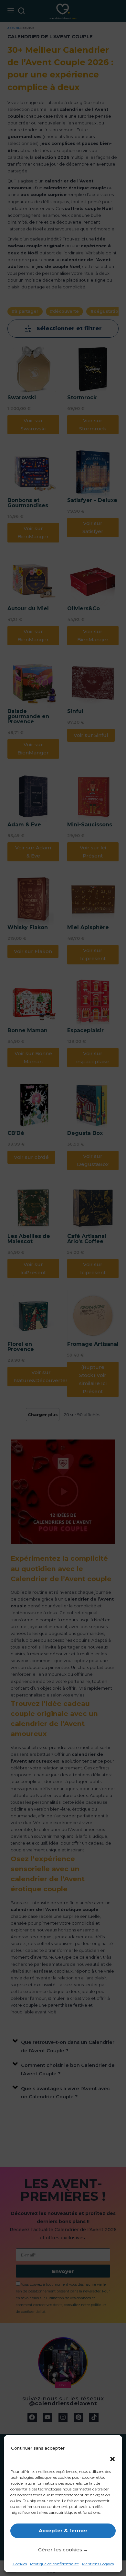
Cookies (20, 2564)
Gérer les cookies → (63, 2550)
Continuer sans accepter (38, 2448)
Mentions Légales (98, 2564)
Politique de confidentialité (54, 2564)
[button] (112, 2459)
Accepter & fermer (63, 2530)
